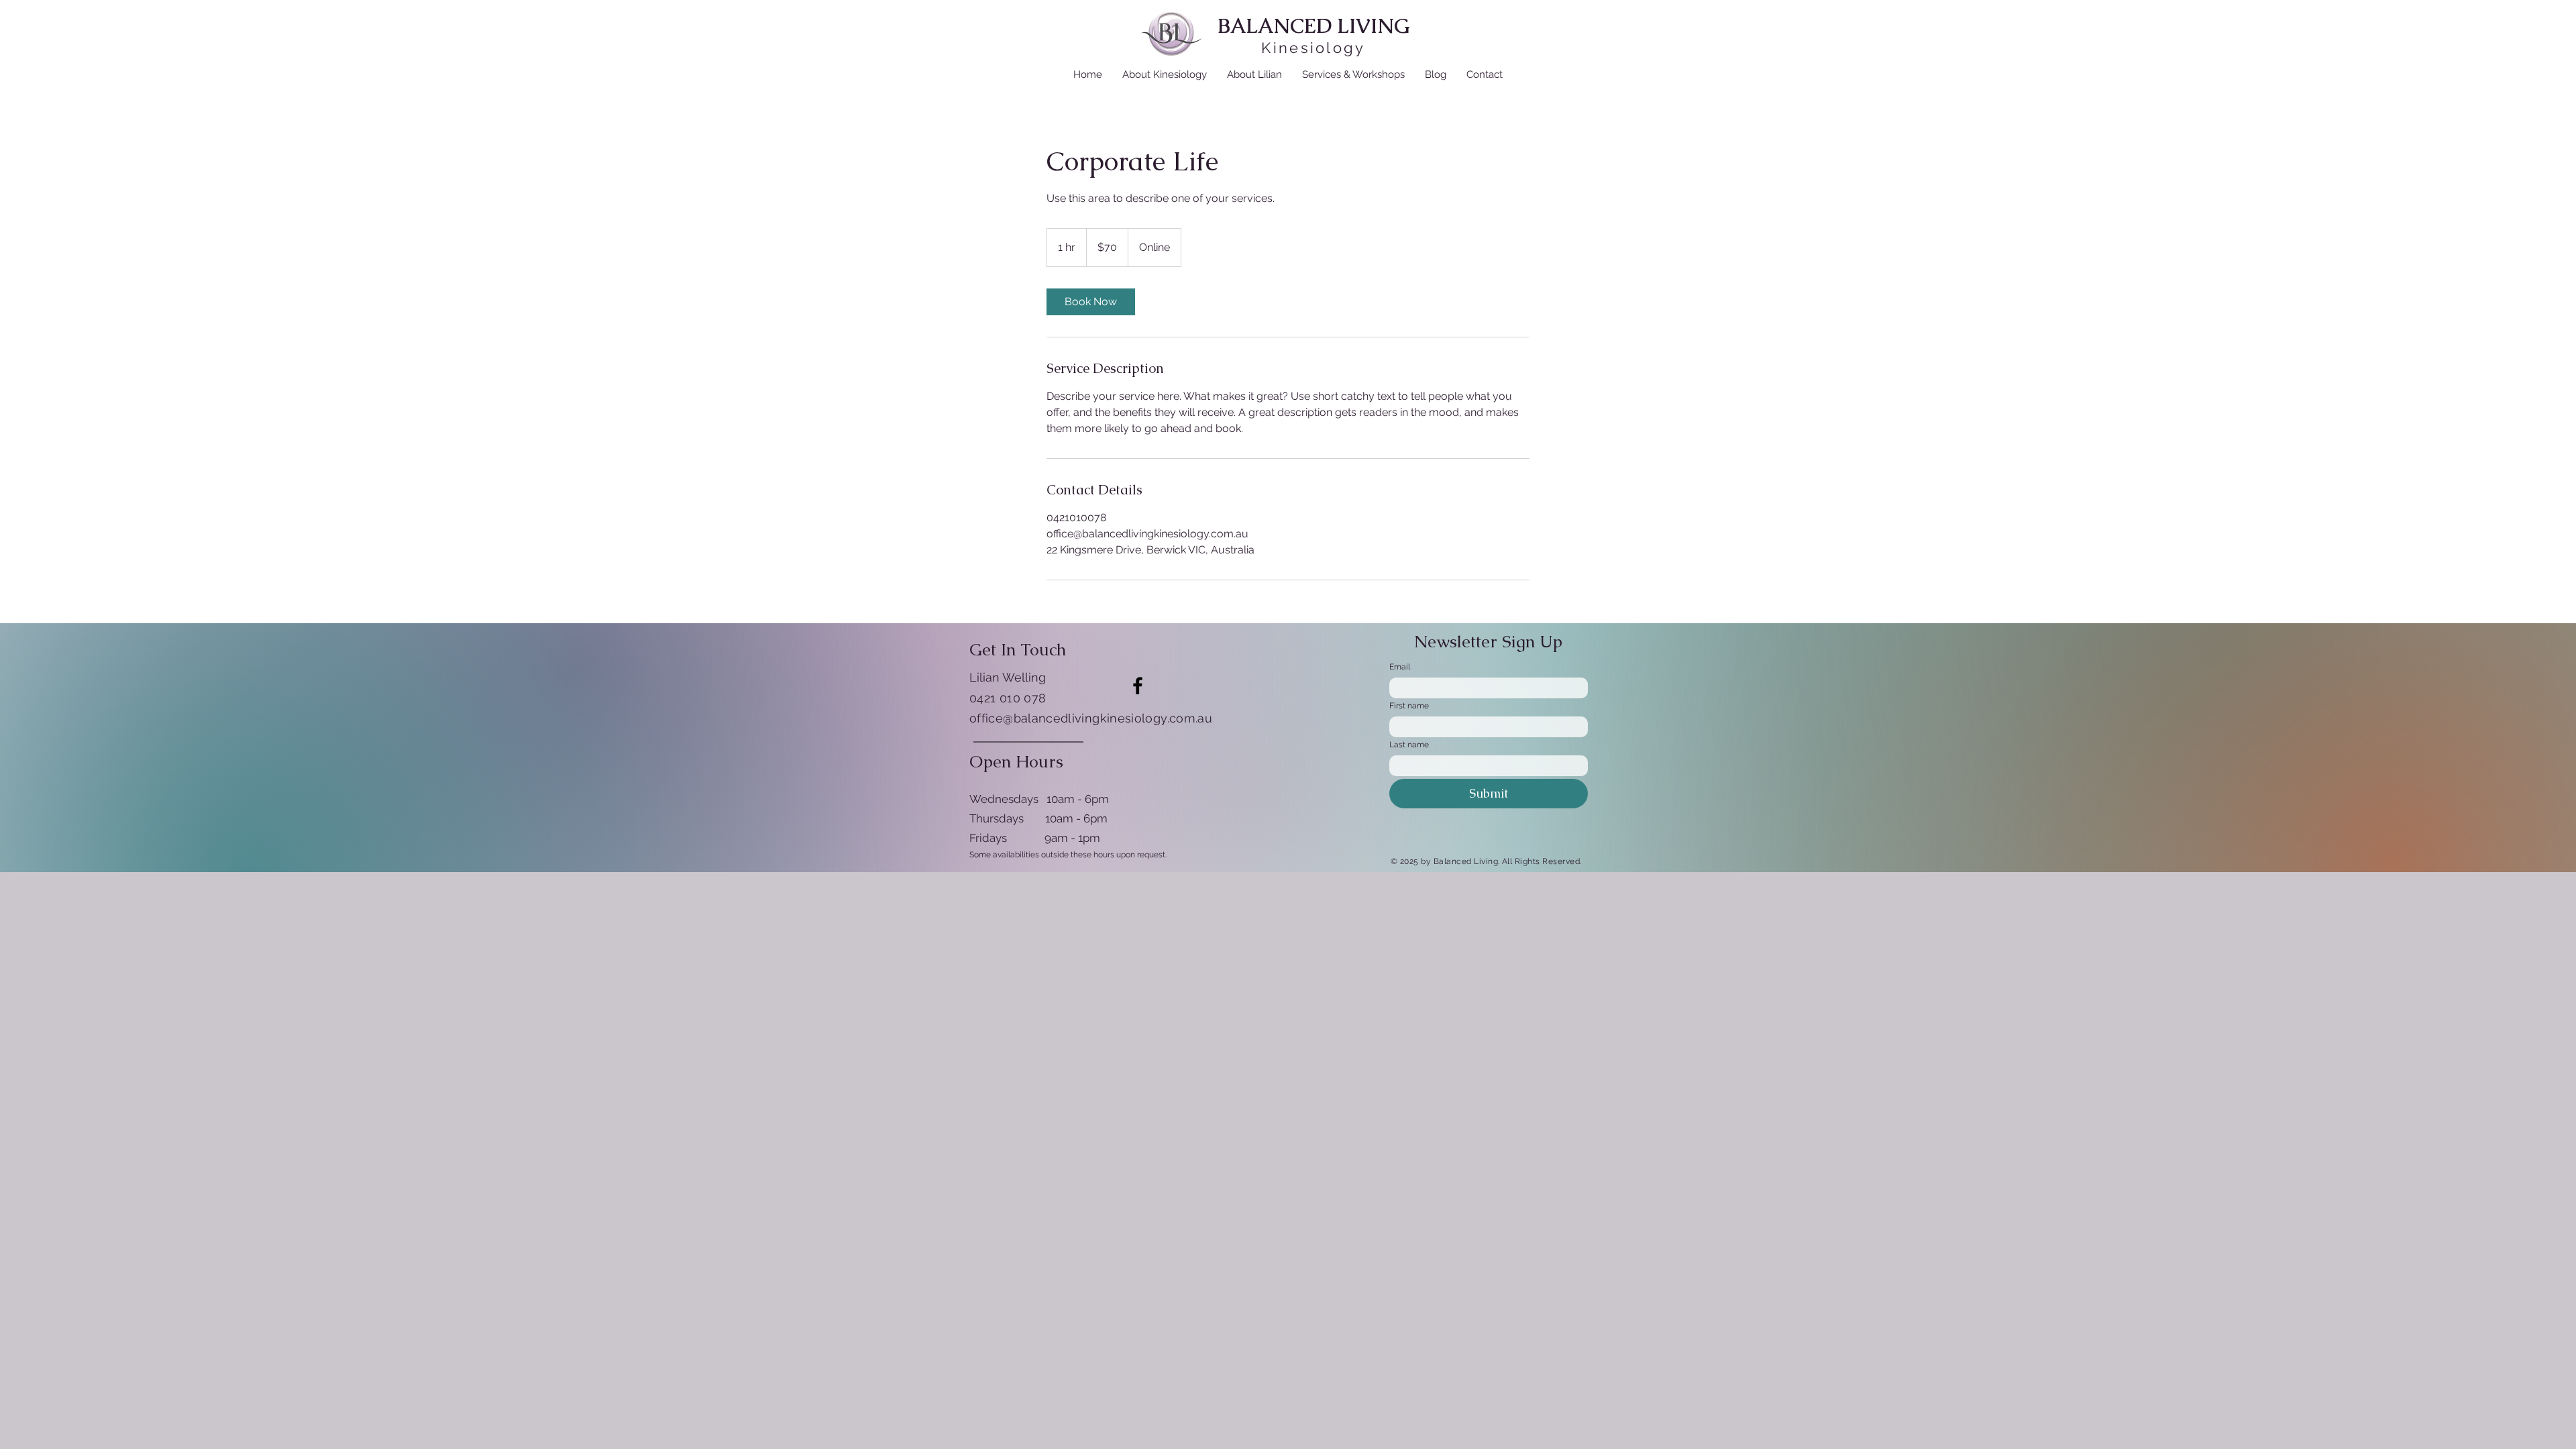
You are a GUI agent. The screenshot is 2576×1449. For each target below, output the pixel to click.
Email (1400, 667)
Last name (1409, 745)
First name (1409, 706)
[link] (1091, 302)
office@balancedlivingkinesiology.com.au (1091, 718)
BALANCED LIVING (1314, 26)
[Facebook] (1138, 686)
